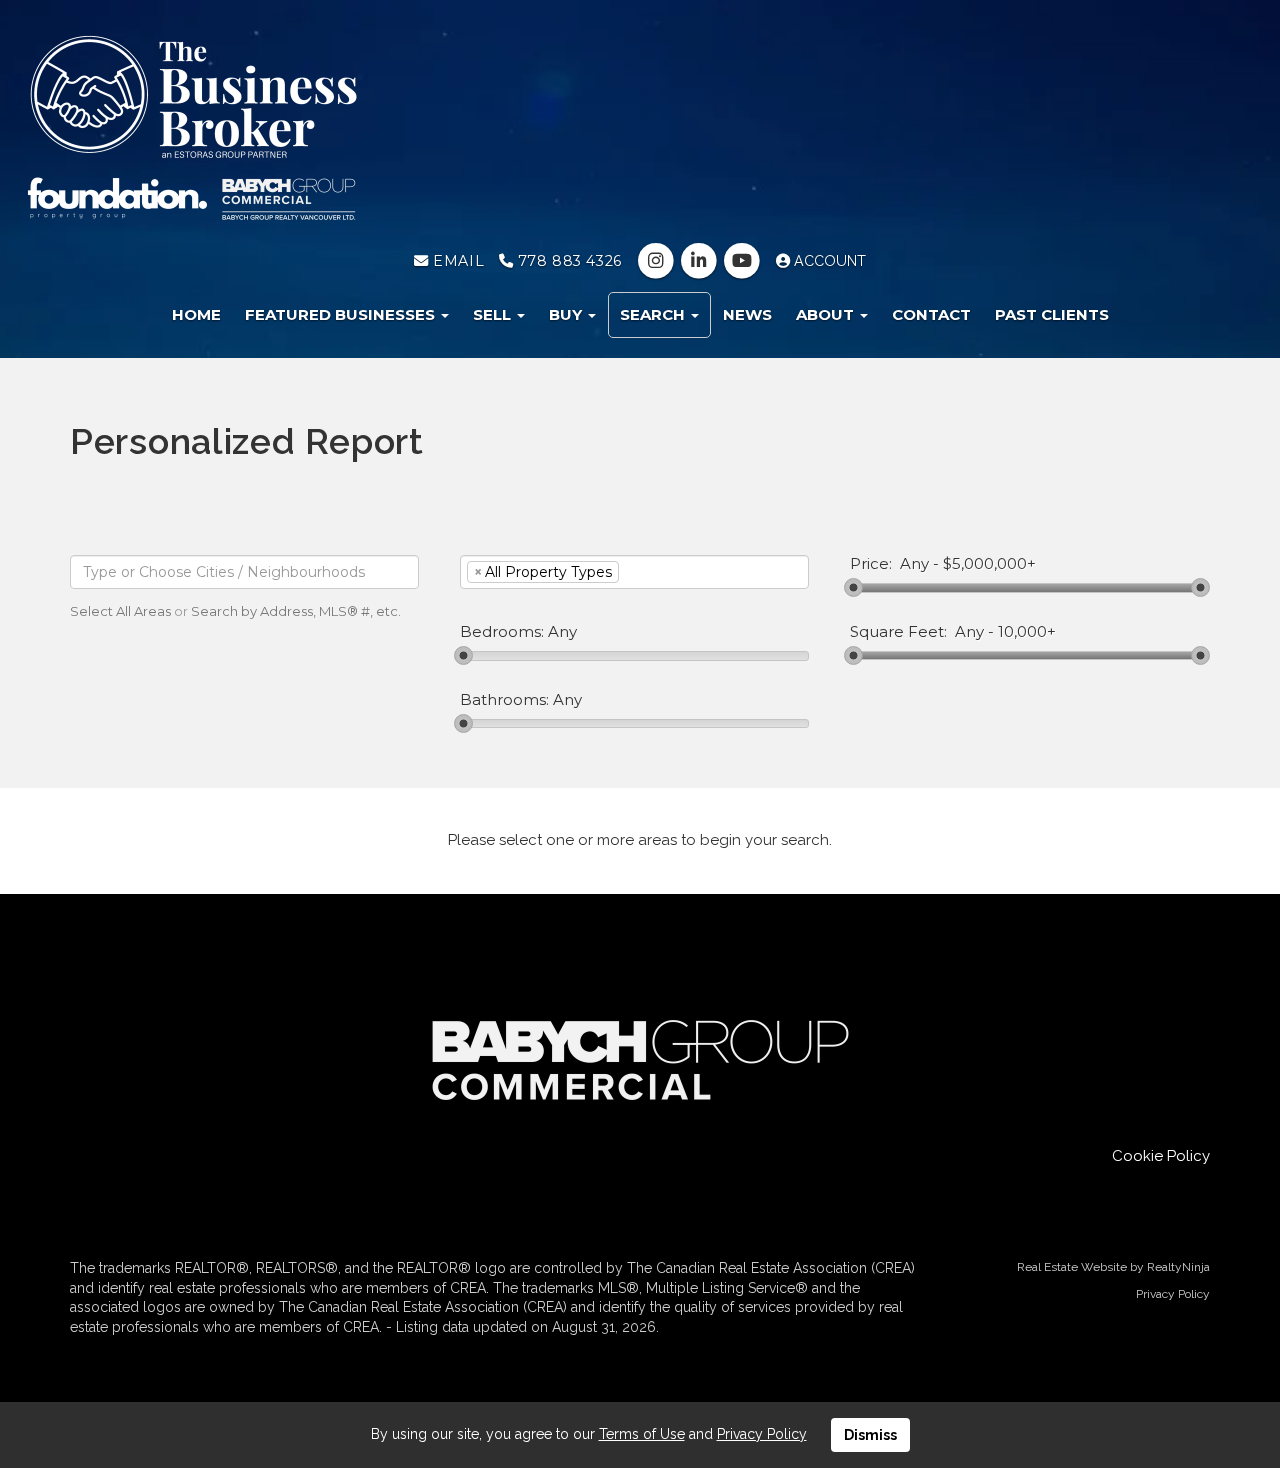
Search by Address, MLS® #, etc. (296, 611)
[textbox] (244, 572)
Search (654, 314)
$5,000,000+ (989, 564)
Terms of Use (642, 1434)
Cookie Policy (1161, 1156)
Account (828, 261)
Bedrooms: (502, 632)
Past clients (1052, 314)
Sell (494, 314)
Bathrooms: (504, 700)
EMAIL (456, 261)
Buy (567, 314)
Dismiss (870, 1435)
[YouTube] (744, 261)
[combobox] (244, 572)
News (747, 314)
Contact (931, 314)
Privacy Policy (1173, 1294)
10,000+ (1027, 632)
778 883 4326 (567, 261)
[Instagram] (657, 261)
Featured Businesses (342, 314)
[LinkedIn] (700, 261)
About (827, 314)
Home (196, 314)
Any (914, 564)
